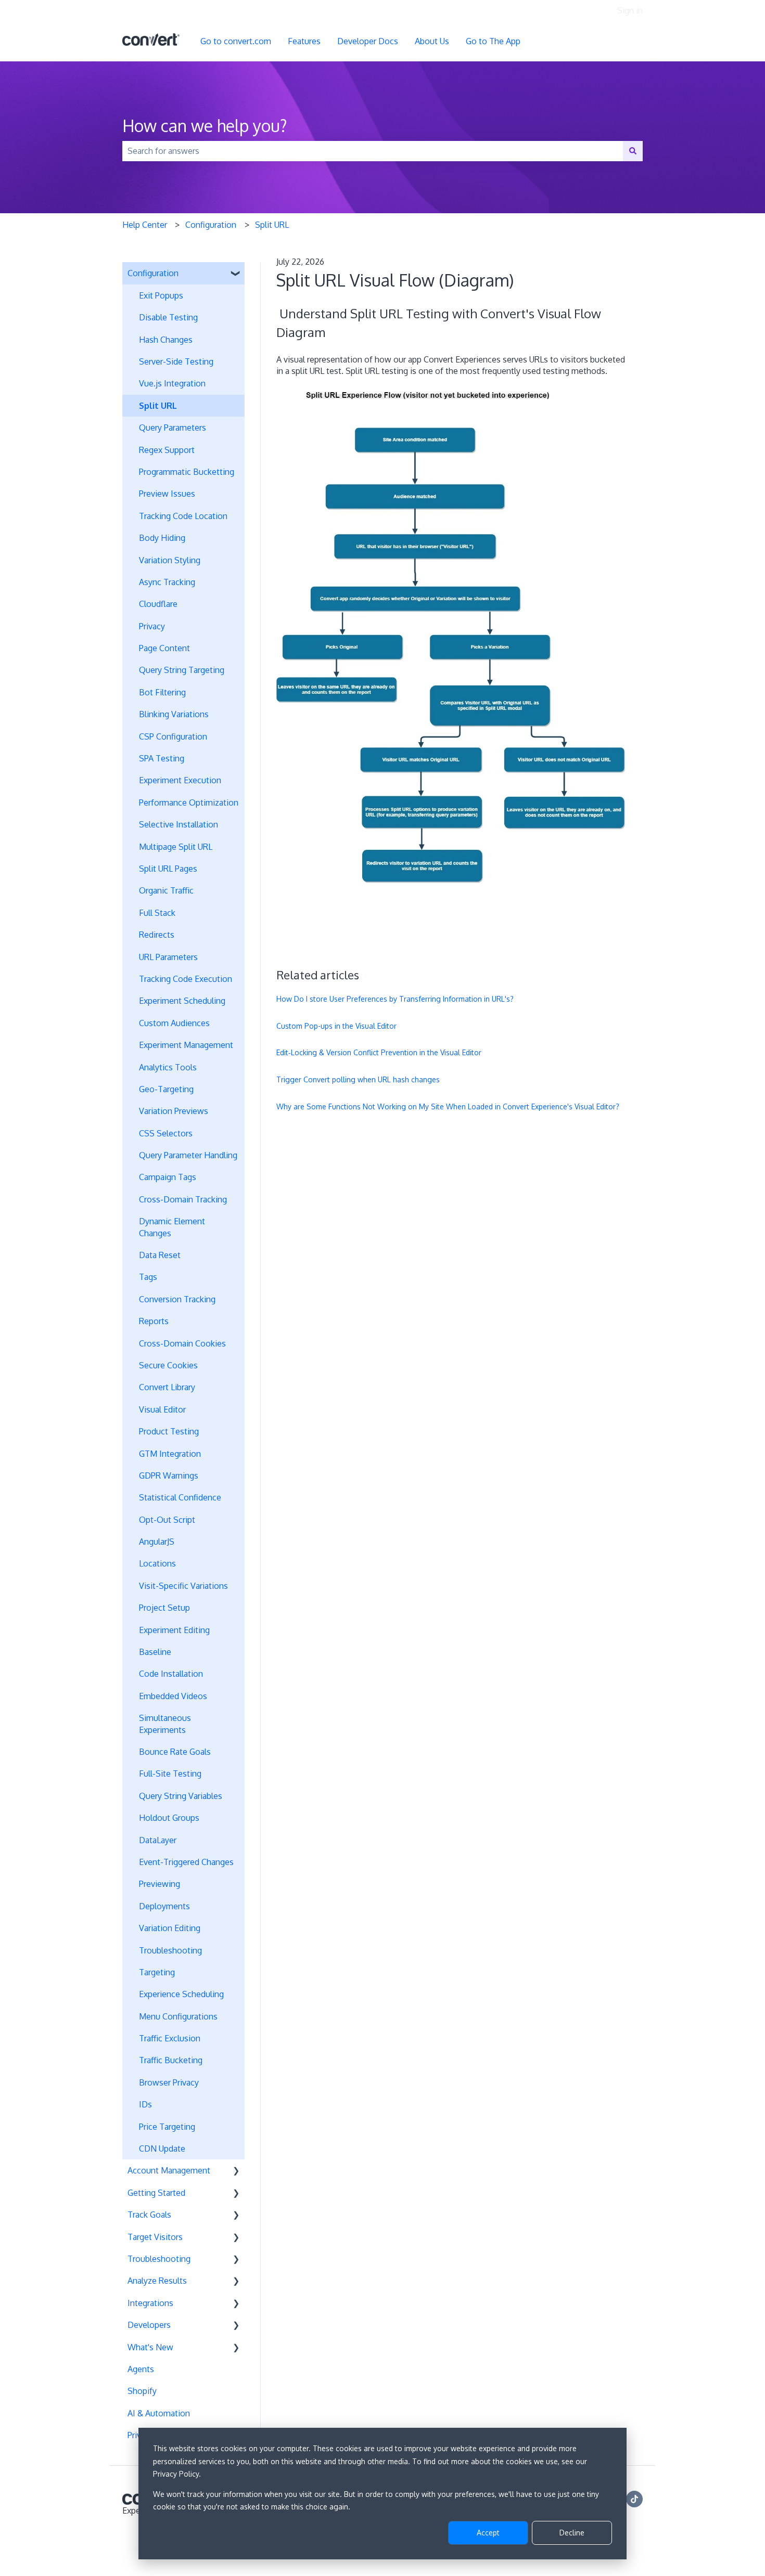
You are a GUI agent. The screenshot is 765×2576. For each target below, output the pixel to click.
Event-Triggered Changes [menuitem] (186, 1862)
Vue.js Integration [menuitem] (172, 383)
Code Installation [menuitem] (171, 1674)
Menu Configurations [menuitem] (178, 2016)
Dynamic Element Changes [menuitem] (172, 1227)
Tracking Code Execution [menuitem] (186, 979)
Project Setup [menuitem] (164, 1608)
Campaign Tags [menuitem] (168, 1177)
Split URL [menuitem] (158, 406)
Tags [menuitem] (148, 1277)
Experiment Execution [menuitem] (180, 780)
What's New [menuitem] (150, 2347)
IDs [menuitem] (145, 2104)
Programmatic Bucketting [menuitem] (187, 472)
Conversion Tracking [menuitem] (177, 1299)
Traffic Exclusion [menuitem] (170, 2038)
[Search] (633, 151)
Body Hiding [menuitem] (162, 538)
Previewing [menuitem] (160, 1884)
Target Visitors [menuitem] (155, 2237)
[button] (236, 274)
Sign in (630, 10)
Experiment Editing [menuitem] (174, 1630)
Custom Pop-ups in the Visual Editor (336, 1026)
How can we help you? (205, 126)
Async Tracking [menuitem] (167, 582)
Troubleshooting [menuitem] (170, 1950)
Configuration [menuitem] (153, 273)
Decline (572, 2533)
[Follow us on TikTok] (634, 2499)
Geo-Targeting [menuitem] (166, 1089)
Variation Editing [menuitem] (170, 1928)
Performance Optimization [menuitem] (189, 802)
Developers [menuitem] (149, 2325)
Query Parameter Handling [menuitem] (188, 1155)
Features (304, 41)
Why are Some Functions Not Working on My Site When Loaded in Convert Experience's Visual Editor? (448, 1106)
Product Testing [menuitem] (169, 1431)
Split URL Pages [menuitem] (168, 869)
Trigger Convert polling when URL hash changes (358, 1079)
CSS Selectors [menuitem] (166, 1133)
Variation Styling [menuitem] (170, 560)
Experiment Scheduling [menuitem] (182, 1001)
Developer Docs (368, 41)
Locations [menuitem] (157, 1563)
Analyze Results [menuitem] (157, 2281)
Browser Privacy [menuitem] (169, 2082)
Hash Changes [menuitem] (166, 340)
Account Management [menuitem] (169, 2170)
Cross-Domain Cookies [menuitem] (182, 1343)
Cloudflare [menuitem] (158, 604)
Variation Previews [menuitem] (174, 1111)
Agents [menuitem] (141, 2369)
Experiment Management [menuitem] (186, 1045)
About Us (432, 41)
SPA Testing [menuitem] (162, 758)
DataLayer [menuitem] (158, 1840)
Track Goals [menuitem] (149, 2215)
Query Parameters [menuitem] (173, 428)
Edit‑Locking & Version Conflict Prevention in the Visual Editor (379, 1052)
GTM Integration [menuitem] (170, 1454)
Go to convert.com (236, 41)
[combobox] (373, 151)
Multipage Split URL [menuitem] (176, 847)
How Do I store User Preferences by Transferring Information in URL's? (395, 999)
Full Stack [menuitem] (157, 913)
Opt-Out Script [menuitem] (167, 1520)
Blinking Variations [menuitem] (174, 714)
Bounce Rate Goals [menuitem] (175, 1752)
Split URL (272, 225)
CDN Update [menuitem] (162, 2148)
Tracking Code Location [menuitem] (183, 516)
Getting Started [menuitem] (156, 2193)
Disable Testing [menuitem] (168, 317)
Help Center (145, 225)
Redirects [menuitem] (157, 935)
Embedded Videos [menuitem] (173, 1696)
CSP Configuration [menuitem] (173, 736)
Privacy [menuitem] (152, 626)
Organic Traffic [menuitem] (166, 890)
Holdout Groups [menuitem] (169, 1818)
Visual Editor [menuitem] (162, 1409)
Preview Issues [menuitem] (167, 494)
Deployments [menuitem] (164, 1906)
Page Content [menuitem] (164, 648)
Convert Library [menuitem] (167, 1387)
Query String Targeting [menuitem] (182, 670)
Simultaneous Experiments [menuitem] (165, 1724)
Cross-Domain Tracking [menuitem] (183, 1199)
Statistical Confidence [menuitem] (180, 1497)
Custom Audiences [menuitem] (174, 1023)
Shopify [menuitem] (142, 2391)
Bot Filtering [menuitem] (162, 692)
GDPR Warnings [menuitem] (169, 1475)
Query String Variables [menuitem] (181, 1796)
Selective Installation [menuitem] (178, 824)
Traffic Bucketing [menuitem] (171, 2060)
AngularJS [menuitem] (157, 1542)
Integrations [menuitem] (150, 2303)
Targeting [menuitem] (157, 1972)
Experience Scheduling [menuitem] (181, 1994)
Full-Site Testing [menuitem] (170, 1774)
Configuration (211, 225)
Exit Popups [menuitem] (161, 295)
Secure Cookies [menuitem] (168, 1365)
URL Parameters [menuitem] (168, 957)
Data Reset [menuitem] (160, 1255)
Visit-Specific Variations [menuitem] (183, 1586)
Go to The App (493, 41)
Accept (488, 2533)
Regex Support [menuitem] (167, 450)
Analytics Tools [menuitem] (168, 1067)
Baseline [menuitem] (155, 1652)
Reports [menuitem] (154, 1321)
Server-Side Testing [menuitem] (176, 361)
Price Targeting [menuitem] (167, 2127)
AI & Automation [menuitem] (159, 2413)
